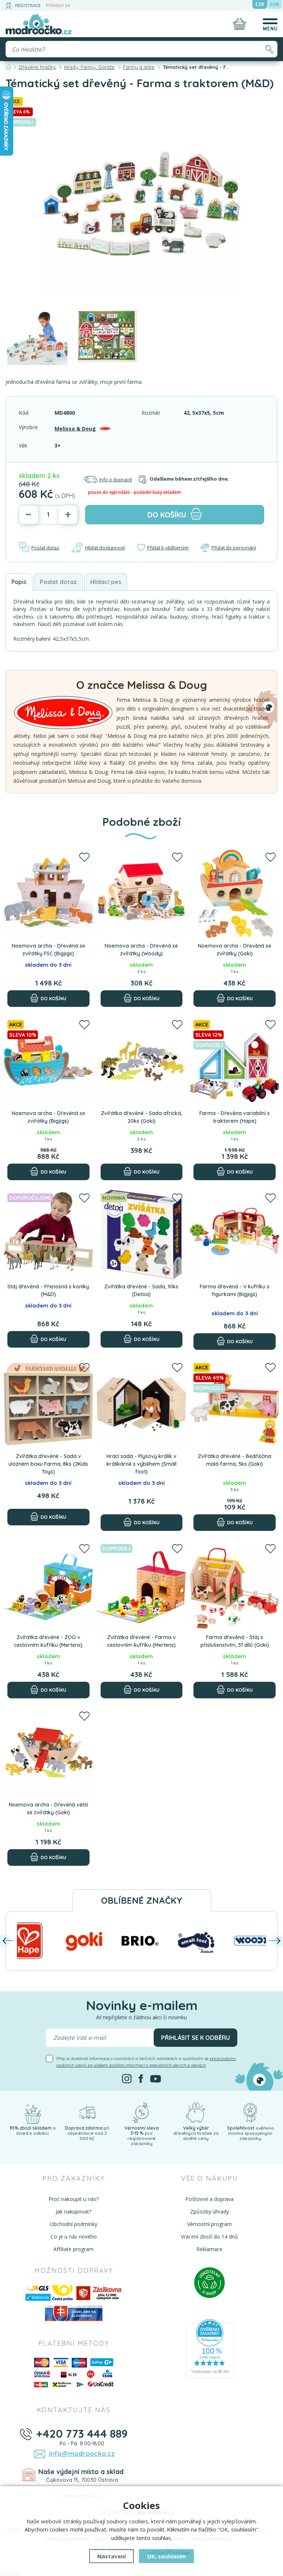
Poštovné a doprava (209, 2199)
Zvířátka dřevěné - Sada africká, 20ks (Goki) (141, 1117)
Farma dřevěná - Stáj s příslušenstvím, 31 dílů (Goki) (235, 1641)
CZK (260, 4)
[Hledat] (269, 49)
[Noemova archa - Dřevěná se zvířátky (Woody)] (142, 894)
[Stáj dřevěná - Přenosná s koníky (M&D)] (48, 1234)
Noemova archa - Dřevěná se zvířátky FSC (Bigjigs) (48, 950)
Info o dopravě (116, 480)
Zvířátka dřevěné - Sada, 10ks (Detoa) (141, 1290)
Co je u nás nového (74, 2237)
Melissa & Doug (75, 429)
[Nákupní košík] (240, 24)
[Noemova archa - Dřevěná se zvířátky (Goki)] (235, 894)
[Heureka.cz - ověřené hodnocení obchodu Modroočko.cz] (210, 2348)
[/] (33, 2112)
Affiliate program (74, 2249)
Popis (19, 582)
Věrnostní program (209, 2224)
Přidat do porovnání (234, 548)
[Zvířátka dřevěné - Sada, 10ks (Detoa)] (142, 1234)
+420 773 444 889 (82, 2434)
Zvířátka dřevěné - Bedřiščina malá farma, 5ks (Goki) (235, 1460)
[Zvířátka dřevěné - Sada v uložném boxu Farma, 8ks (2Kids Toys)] (48, 1404)
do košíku (167, 515)
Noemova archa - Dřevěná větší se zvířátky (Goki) (48, 1809)
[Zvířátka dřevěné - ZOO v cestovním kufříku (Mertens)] (48, 1585)
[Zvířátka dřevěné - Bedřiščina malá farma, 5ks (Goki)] (235, 1404)
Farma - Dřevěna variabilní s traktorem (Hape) (235, 1117)
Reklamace (209, 2249)
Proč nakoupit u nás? (74, 2199)
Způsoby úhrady (209, 2211)
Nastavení (111, 2556)
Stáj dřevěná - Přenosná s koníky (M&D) (48, 1290)
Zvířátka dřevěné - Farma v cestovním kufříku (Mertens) (141, 1641)
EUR (275, 4)
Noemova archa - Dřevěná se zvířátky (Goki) (235, 950)
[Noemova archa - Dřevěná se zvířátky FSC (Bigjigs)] (48, 894)
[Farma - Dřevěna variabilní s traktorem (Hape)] (235, 1061)
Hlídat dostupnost (105, 548)
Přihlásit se (58, 5)
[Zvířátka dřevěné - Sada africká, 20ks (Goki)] (142, 1061)
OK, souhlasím (166, 2556)
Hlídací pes (106, 582)
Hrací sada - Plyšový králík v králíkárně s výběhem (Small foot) (141, 1464)
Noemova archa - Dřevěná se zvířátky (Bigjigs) (48, 1117)
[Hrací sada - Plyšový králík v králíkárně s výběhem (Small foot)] (142, 1404)
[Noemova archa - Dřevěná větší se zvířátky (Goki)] (48, 1753)
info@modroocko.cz (82, 2454)
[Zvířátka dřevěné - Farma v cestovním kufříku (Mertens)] (142, 1585)
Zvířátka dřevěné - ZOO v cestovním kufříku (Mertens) (48, 1641)
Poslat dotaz (45, 548)
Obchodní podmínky (74, 2224)
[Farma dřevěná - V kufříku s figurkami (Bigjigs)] (235, 1234)
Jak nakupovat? (74, 2211)
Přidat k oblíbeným (168, 548)
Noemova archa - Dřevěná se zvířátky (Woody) (141, 950)
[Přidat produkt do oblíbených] (84, 858)
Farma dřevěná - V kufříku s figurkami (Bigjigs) (235, 1290)
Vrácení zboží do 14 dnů (209, 2237)
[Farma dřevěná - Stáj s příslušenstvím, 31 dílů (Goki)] (235, 1585)
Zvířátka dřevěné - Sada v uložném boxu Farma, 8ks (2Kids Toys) (48, 1464)
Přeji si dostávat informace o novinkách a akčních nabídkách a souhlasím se (146, 2062)
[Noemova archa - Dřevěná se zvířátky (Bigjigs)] (48, 1061)
